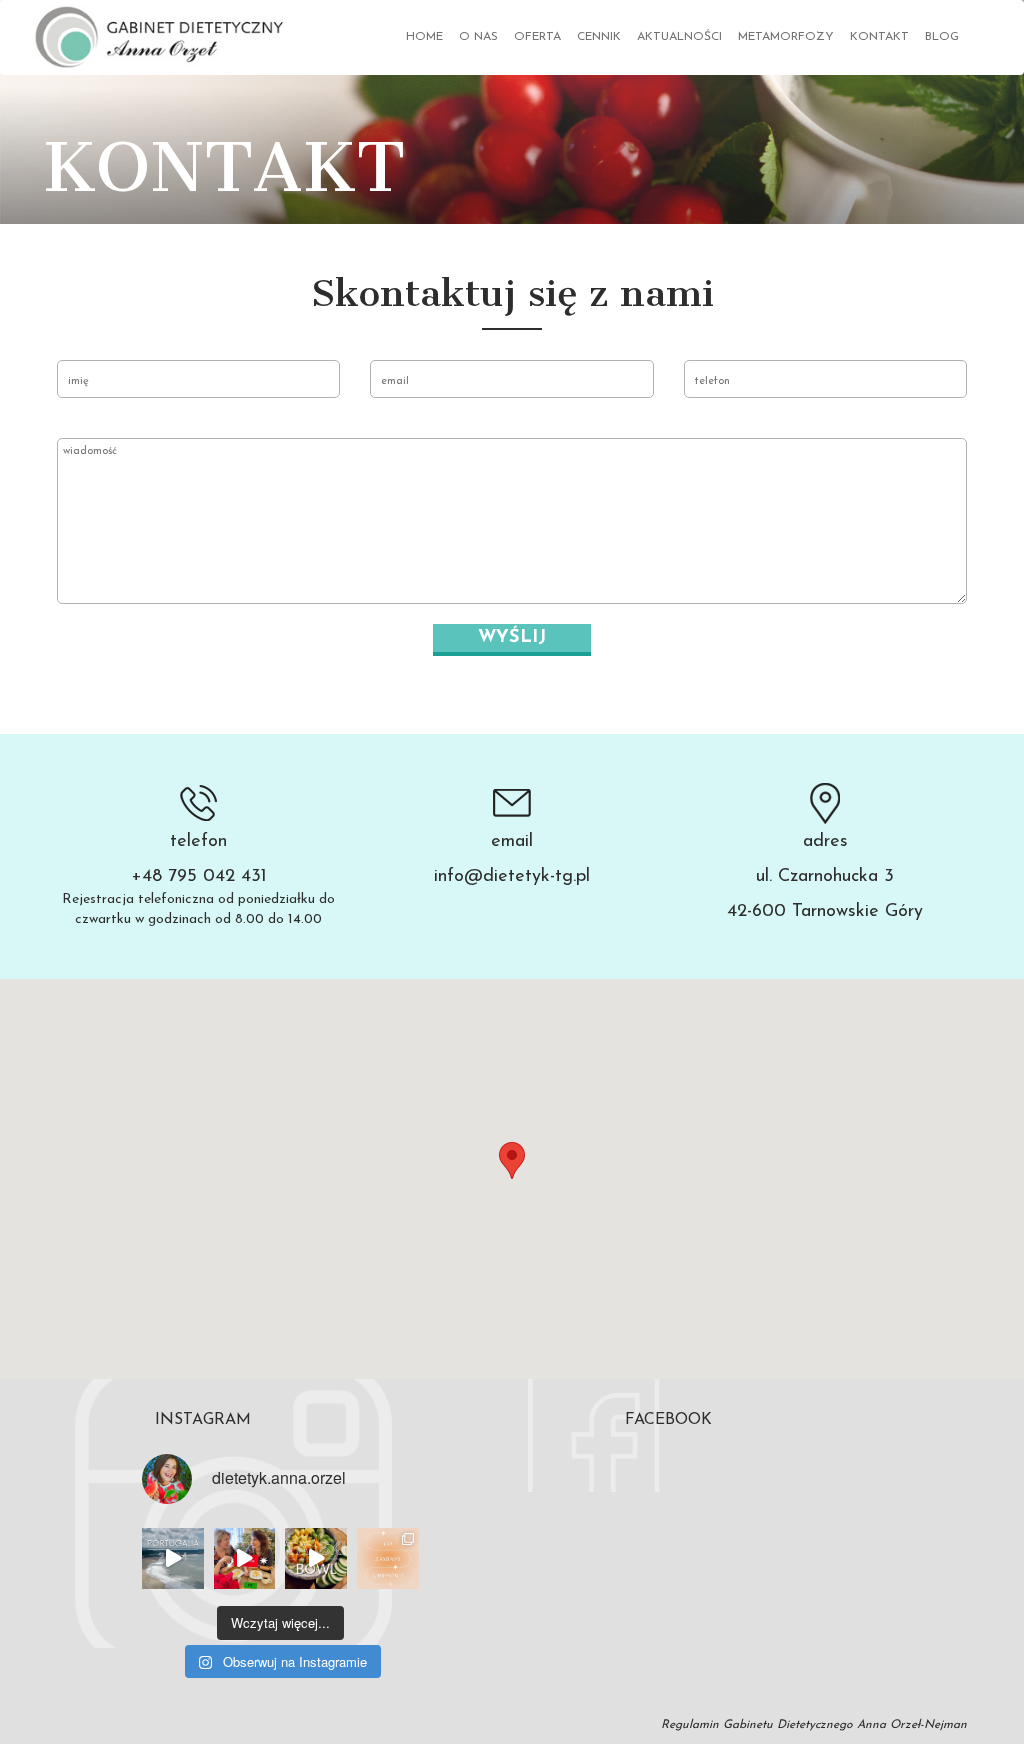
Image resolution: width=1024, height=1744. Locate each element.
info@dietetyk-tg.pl (512, 877)
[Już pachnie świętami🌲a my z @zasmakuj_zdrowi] (245, 1559)
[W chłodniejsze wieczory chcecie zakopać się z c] (388, 1559)
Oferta (537, 37)
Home (424, 37)
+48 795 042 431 (199, 877)
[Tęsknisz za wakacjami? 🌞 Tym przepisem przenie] (316, 1559)
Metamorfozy (786, 37)
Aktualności (679, 37)
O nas (478, 37)
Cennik (599, 37)
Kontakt (879, 37)
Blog (942, 37)
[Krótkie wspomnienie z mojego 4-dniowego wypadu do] (173, 1559)
